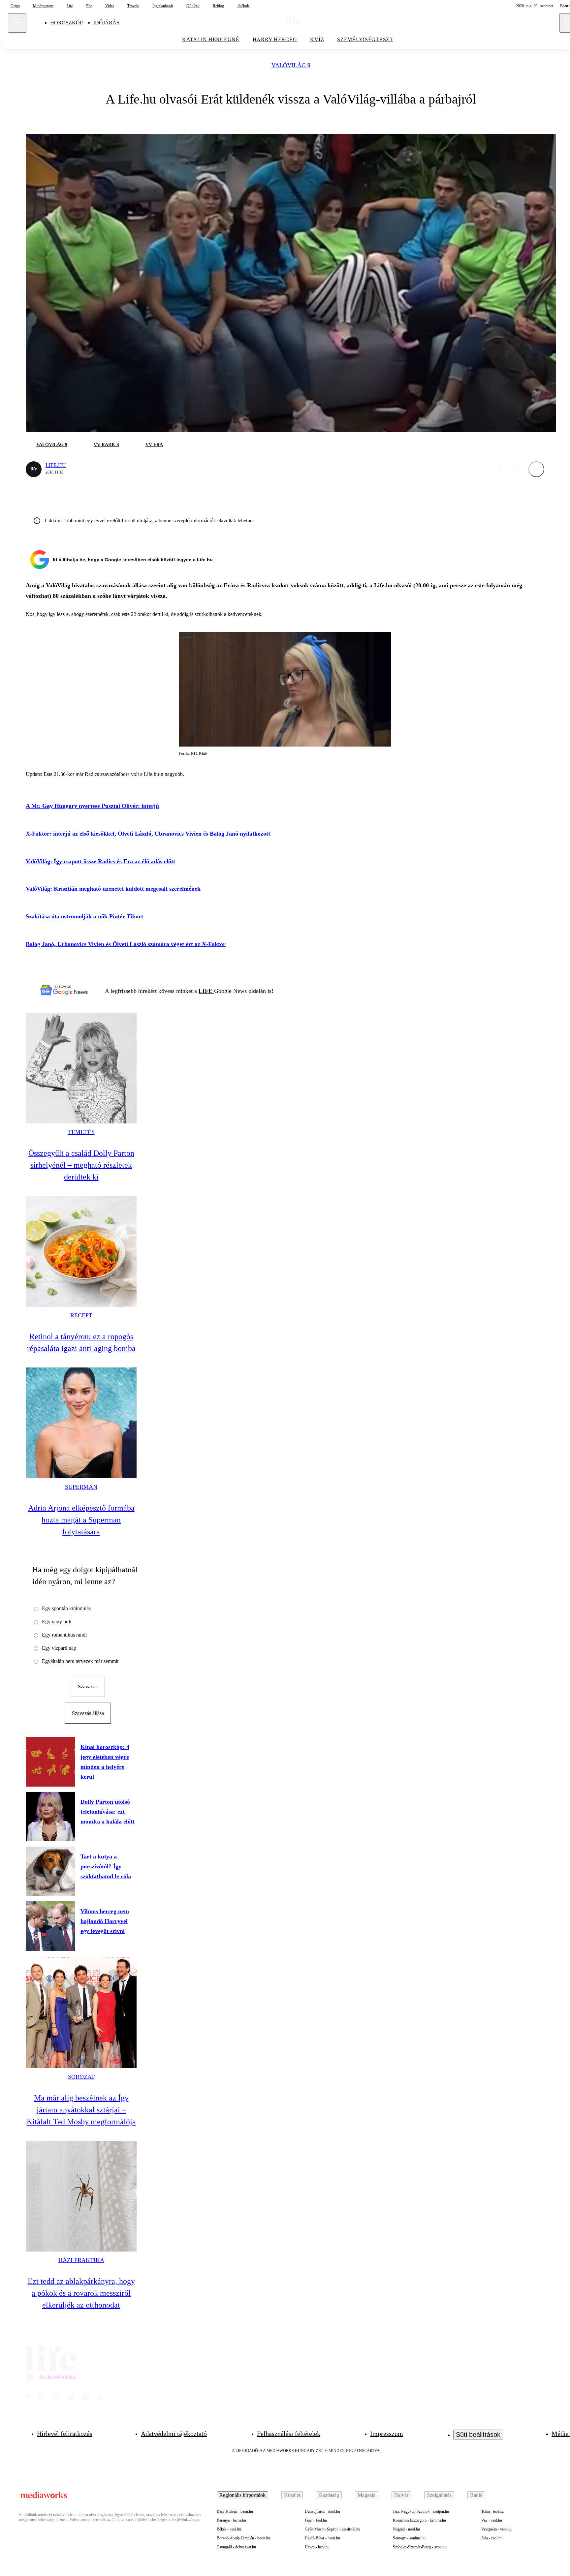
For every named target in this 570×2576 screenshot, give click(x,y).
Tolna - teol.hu (492, 2511)
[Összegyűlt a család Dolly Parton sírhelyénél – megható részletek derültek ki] (81, 1068)
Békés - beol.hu (229, 2529)
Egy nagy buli (57, 1622)
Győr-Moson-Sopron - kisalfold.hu (332, 2529)
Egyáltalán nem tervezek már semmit (80, 1661)
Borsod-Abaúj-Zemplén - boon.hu (243, 2538)
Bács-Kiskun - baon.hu (235, 2511)
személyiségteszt (365, 39)
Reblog (218, 6)
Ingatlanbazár (163, 6)
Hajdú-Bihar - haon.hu (322, 2538)
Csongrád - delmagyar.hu (236, 2547)
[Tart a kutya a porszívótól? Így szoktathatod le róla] (50, 1871)
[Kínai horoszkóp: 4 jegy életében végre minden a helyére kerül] (50, 1762)
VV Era (154, 445)
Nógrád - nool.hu (406, 2529)
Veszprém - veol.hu (496, 2529)
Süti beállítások (478, 2435)
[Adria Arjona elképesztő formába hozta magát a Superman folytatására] (81, 1423)
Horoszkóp (66, 23)
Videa (110, 6)
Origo (15, 6)
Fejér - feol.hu (316, 2520)
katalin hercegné (211, 39)
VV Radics (106, 445)
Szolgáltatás (439, 2495)
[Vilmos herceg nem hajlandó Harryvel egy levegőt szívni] (50, 1926)
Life (70, 6)
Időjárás (106, 23)
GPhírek (193, 6)
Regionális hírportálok (242, 2495)
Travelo (133, 6)
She (89, 6)
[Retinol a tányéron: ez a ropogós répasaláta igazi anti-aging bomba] (81, 1251)
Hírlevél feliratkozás (65, 2434)
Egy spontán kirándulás (66, 1608)
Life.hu (56, 465)
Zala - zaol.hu (492, 2538)
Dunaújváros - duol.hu (322, 2511)
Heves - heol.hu (317, 2547)
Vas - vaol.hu (492, 2520)
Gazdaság (329, 2495)
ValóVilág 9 (291, 65)
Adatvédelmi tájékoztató (174, 2434)
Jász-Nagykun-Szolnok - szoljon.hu (421, 2511)
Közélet (292, 2495)
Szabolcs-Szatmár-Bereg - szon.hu (420, 2547)
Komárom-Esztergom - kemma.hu (419, 2520)
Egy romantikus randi (64, 1635)
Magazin (367, 2495)
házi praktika (81, 2260)
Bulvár (401, 2495)
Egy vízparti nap (59, 1648)
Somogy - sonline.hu (409, 2538)
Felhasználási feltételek (289, 2434)
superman (81, 1487)
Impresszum (387, 2434)
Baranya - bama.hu (231, 2520)
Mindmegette (43, 6)
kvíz (317, 39)
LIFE (206, 991)
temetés (81, 1132)
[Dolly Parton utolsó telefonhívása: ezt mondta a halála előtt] (50, 1817)
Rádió (476, 2495)
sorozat (81, 2077)
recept (81, 1315)
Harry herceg (275, 39)
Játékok (243, 6)
